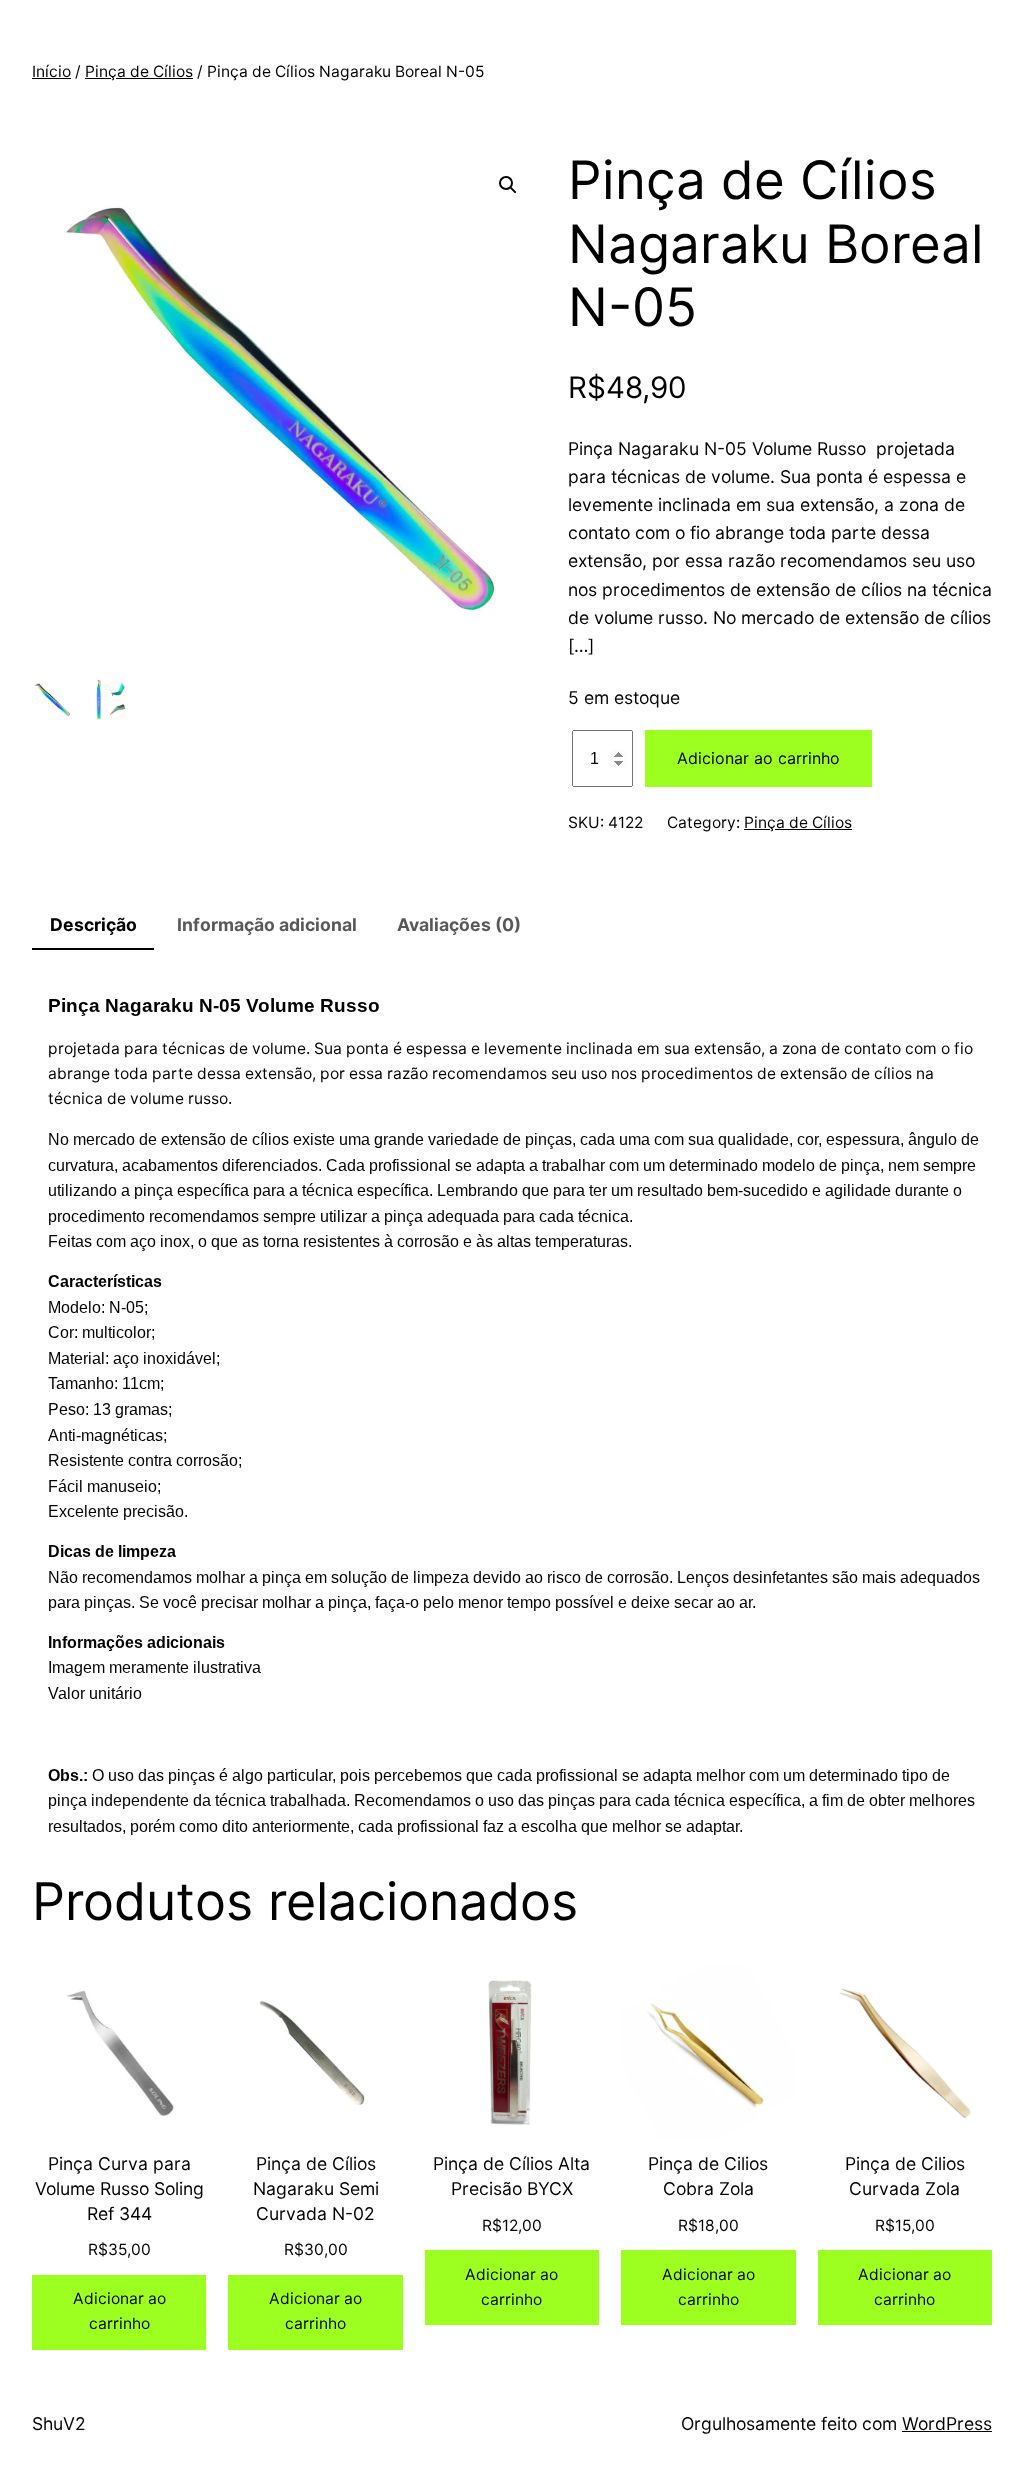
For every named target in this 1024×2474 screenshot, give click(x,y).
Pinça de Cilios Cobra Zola (708, 2176)
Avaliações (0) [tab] (459, 924)
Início (51, 71)
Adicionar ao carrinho (758, 758)
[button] (508, 185)
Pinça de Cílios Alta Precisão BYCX (511, 2176)
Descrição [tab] (93, 924)
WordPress (947, 2423)
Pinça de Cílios (139, 71)
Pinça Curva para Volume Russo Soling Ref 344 (119, 2188)
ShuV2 (59, 2423)
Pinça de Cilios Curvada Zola (905, 2176)
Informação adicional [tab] (267, 924)
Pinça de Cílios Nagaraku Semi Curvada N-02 (316, 2188)
